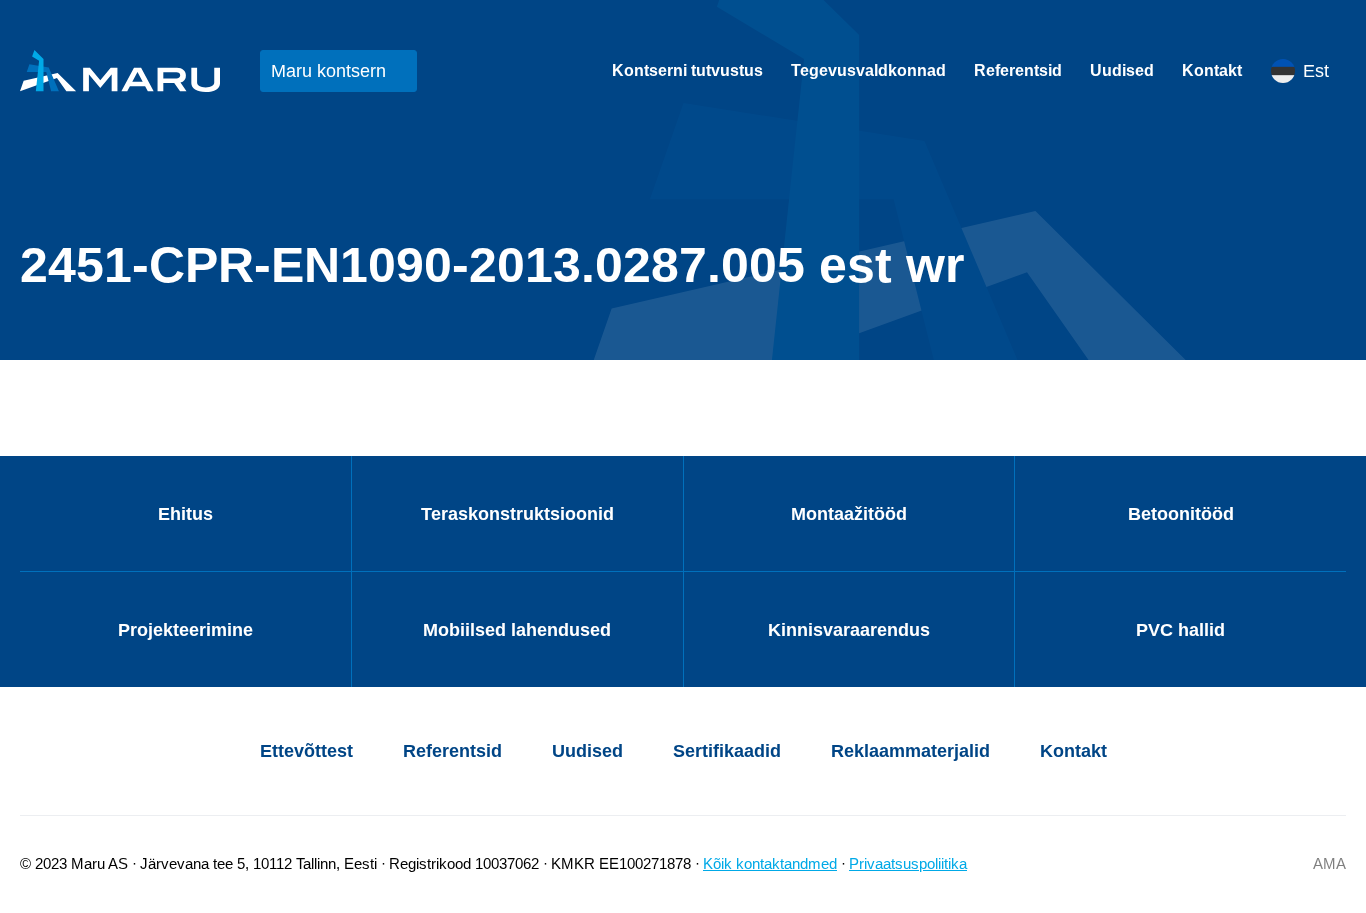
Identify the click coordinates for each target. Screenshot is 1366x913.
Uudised (1122, 70)
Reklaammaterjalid (910, 751)
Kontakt (1212, 70)
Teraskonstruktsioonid (517, 514)
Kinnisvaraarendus (849, 630)
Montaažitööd (849, 514)
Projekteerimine (185, 630)
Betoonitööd (1181, 514)
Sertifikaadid (727, 751)
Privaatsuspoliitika (908, 863)
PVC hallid (1180, 630)
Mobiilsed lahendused (517, 630)
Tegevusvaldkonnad (868, 70)
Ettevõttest (306, 751)
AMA (1329, 863)
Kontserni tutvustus (687, 70)
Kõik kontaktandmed (770, 863)
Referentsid (1018, 70)
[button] (1308, 71)
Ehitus (185, 514)
